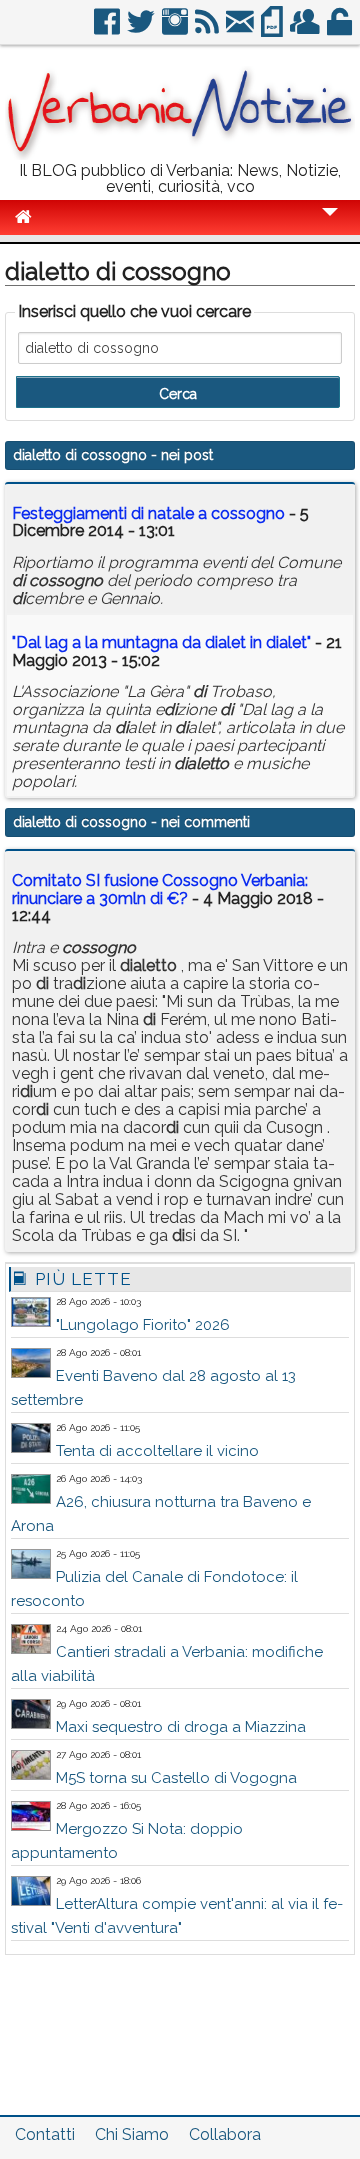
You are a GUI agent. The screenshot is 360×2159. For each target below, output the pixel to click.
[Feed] (208, 29)
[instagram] (176, 29)
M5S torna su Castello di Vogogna (176, 1778)
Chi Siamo (132, 2134)
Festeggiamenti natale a (148, 513)
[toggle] (330, 225)
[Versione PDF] (273, 29)
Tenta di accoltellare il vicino (157, 1451)
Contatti (45, 2134)
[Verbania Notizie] (180, 154)
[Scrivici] (241, 29)
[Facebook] (108, 29)
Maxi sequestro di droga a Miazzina (181, 1727)
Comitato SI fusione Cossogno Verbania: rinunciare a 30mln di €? (160, 889)
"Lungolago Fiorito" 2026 (143, 1325)
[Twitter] (142, 29)
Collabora (225, 2134)
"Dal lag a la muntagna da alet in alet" (161, 642)
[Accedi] (341, 29)
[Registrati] (306, 29)
